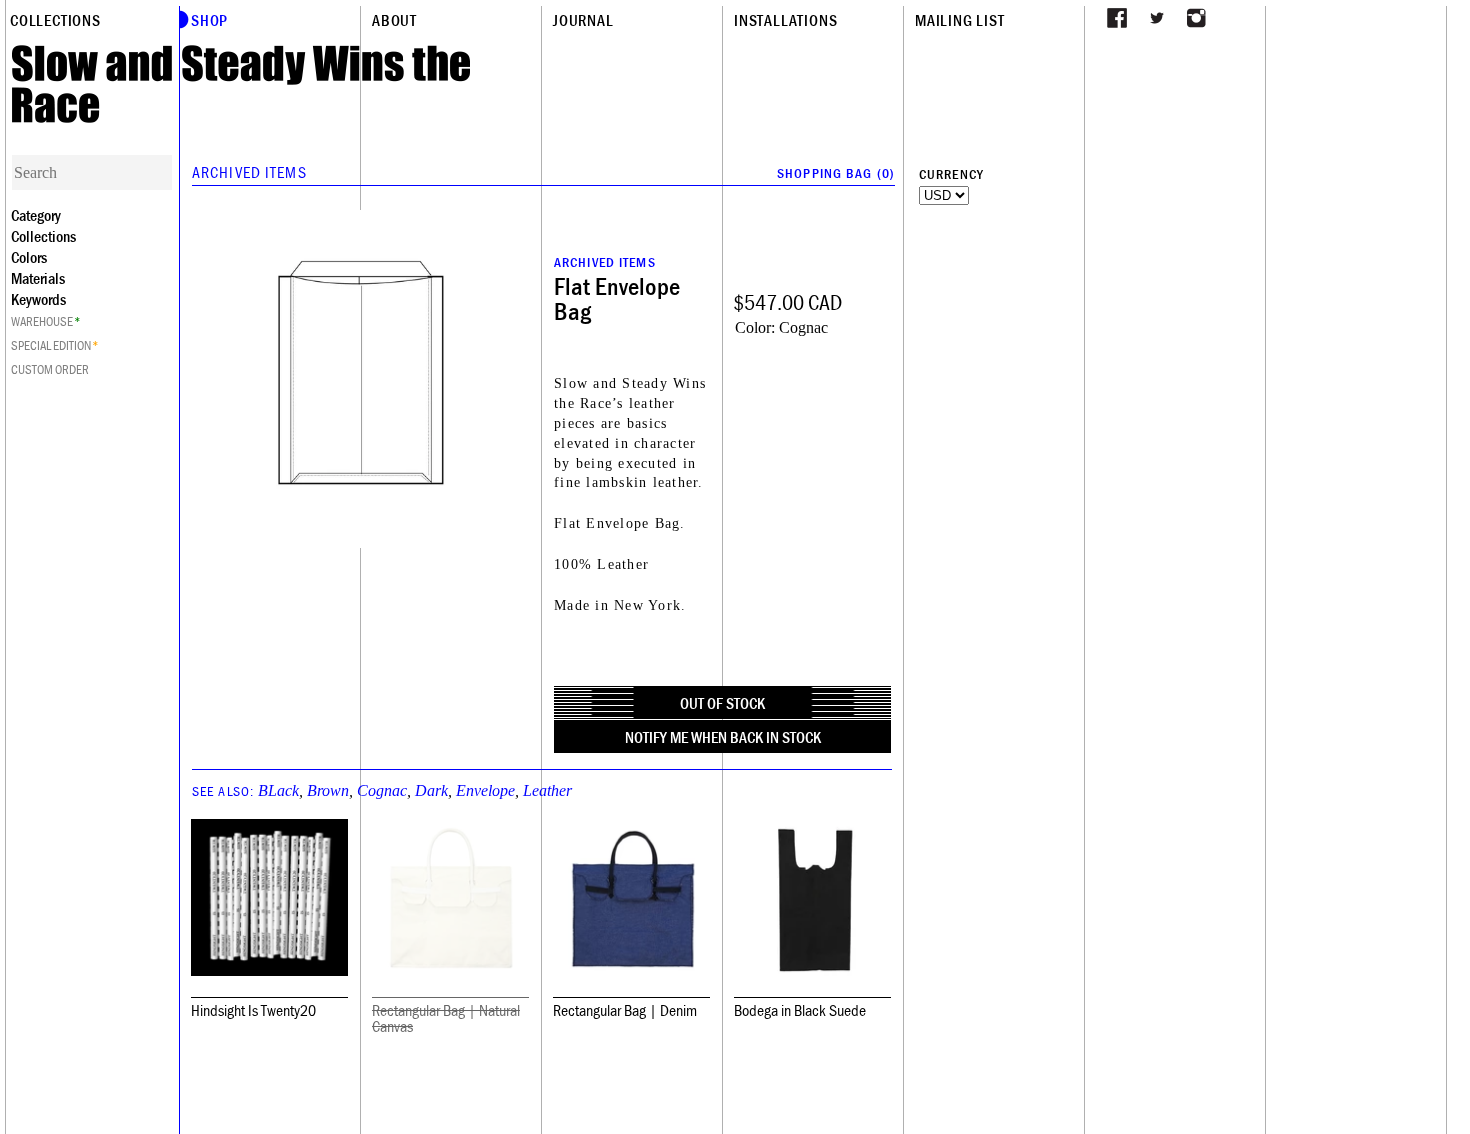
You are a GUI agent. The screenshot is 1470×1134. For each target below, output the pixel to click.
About (394, 20)
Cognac (382, 790)
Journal (583, 20)
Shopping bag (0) (836, 173)
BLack (278, 790)
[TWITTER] (1157, 18)
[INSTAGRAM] (1197, 18)
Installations (785, 20)
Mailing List (960, 20)
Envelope (485, 790)
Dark (431, 790)
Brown (328, 790)
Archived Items (249, 172)
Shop (209, 20)
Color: (755, 327)
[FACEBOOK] (1117, 18)
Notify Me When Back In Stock (723, 737)
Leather (547, 790)
